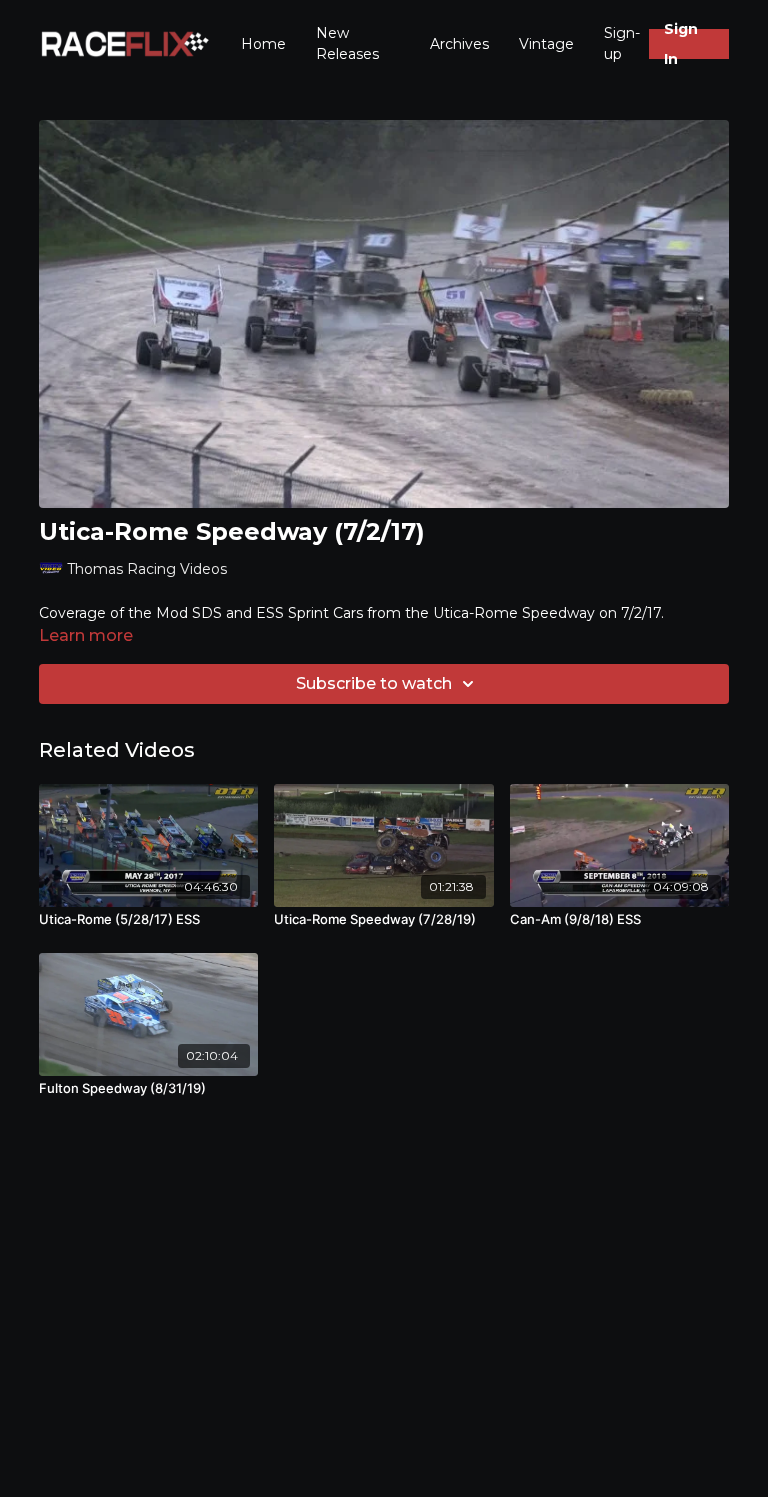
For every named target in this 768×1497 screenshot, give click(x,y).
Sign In (681, 44)
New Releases (347, 43)
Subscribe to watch (374, 683)
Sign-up (622, 43)
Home (263, 44)
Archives (459, 44)
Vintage (546, 44)
